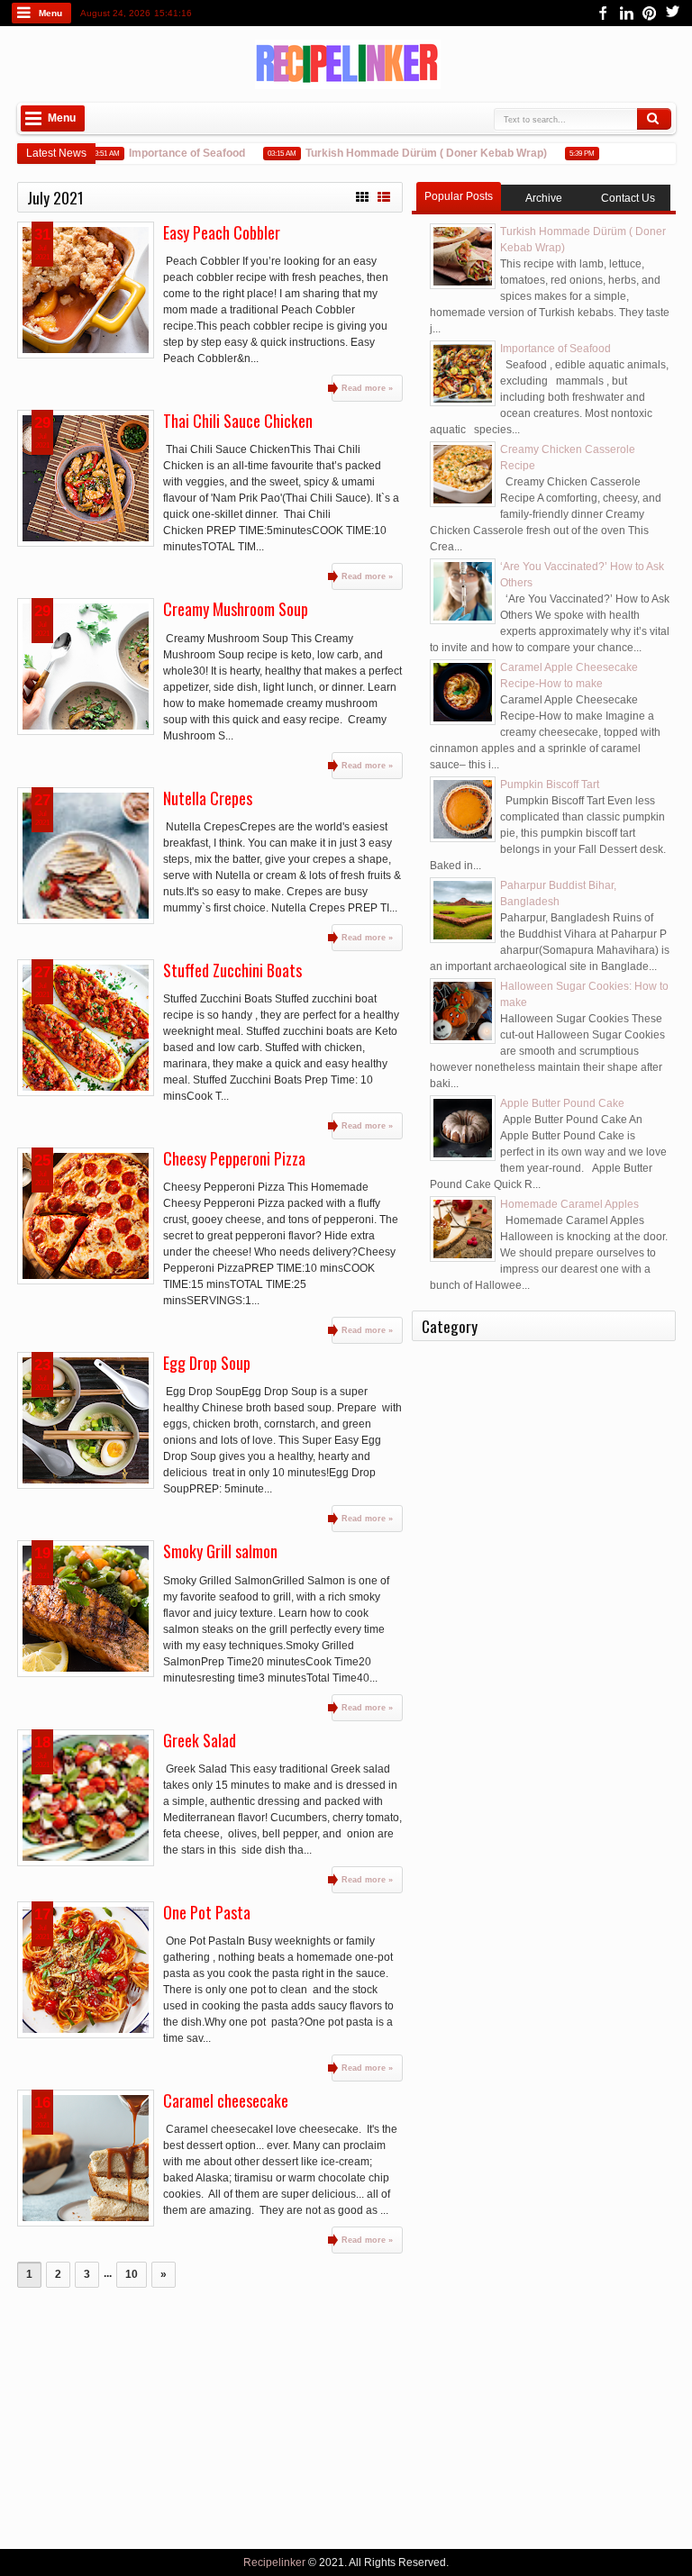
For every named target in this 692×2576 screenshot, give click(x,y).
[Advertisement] (210, 2414)
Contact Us (628, 198)
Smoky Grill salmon (220, 1551)
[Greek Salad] (86, 1798)
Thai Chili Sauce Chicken (238, 421)
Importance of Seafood (173, 153)
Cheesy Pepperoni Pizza (234, 1158)
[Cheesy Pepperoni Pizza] (86, 1216)
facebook (603, 13)
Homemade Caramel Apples (569, 1204)
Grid (362, 195)
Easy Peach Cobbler (222, 232)
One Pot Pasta (207, 1912)
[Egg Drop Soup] (86, 1420)
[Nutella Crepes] (86, 856)
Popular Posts (459, 196)
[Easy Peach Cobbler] (86, 290)
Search (654, 119)
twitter (673, 13)
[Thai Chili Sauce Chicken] (86, 478)
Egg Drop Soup (207, 1363)
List (384, 195)
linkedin (626, 13)
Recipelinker (274, 2562)
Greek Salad (200, 1740)
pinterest (650, 13)
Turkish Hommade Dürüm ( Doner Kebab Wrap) (412, 153)
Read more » (367, 388)
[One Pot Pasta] (86, 1970)
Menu (50, 13)
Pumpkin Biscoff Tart (550, 785)
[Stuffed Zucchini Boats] (86, 1028)
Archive (544, 198)
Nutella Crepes (208, 798)
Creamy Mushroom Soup (236, 609)
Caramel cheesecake (226, 2100)
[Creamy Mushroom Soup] (86, 667)
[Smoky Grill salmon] (86, 1609)
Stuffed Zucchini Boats (232, 970)
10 (132, 2274)
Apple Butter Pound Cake (562, 1103)
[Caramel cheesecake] (86, 2158)
